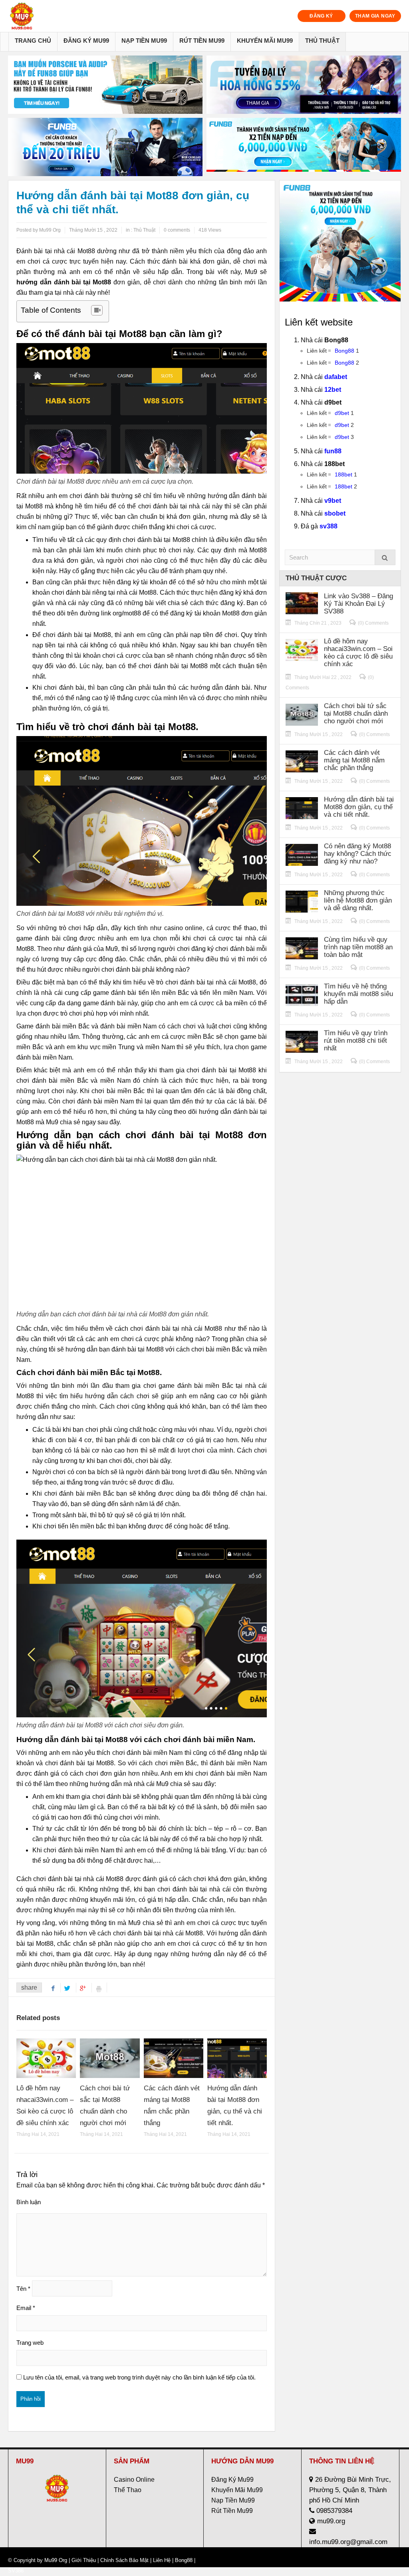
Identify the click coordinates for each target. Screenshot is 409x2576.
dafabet (336, 377)
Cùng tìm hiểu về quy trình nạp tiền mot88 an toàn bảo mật (358, 947)
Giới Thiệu (84, 2560)
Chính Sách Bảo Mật (124, 2560)
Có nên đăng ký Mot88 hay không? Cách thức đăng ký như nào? (358, 854)
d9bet (342, 413)
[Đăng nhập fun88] (304, 147)
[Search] (385, 557)
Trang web (30, 2343)
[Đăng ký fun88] (340, 241)
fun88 (333, 451)
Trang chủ (33, 41)
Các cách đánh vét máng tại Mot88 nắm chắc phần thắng (354, 760)
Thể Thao (128, 2490)
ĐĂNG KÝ (321, 16)
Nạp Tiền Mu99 (144, 41)
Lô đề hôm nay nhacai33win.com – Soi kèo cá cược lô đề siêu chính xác (358, 653)
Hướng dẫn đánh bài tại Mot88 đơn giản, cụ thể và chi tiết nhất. (359, 807)
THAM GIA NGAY (375, 16)
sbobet (335, 513)
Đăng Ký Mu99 (86, 41)
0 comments (177, 230)
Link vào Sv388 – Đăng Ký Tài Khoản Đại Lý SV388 (358, 604)
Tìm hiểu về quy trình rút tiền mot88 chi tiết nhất (356, 1041)
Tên (23, 2289)
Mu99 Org (56, 2560)
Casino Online (134, 2480)
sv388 (329, 526)
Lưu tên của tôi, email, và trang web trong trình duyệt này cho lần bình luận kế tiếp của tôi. (139, 2377)
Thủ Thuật (322, 41)
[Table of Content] (97, 310)
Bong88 (344, 351)
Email (26, 2308)
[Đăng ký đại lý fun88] (105, 85)
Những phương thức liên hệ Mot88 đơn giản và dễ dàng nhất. (358, 900)
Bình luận (29, 2202)
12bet (333, 390)
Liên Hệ (162, 2560)
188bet (343, 474)
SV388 (16, 2571)
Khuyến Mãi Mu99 (265, 41)
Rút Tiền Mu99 (202, 41)
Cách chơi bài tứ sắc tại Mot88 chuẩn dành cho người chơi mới (356, 713)
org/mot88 (127, 613)
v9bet (333, 501)
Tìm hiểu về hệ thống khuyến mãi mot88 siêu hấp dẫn (358, 994)
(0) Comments (373, 623)
